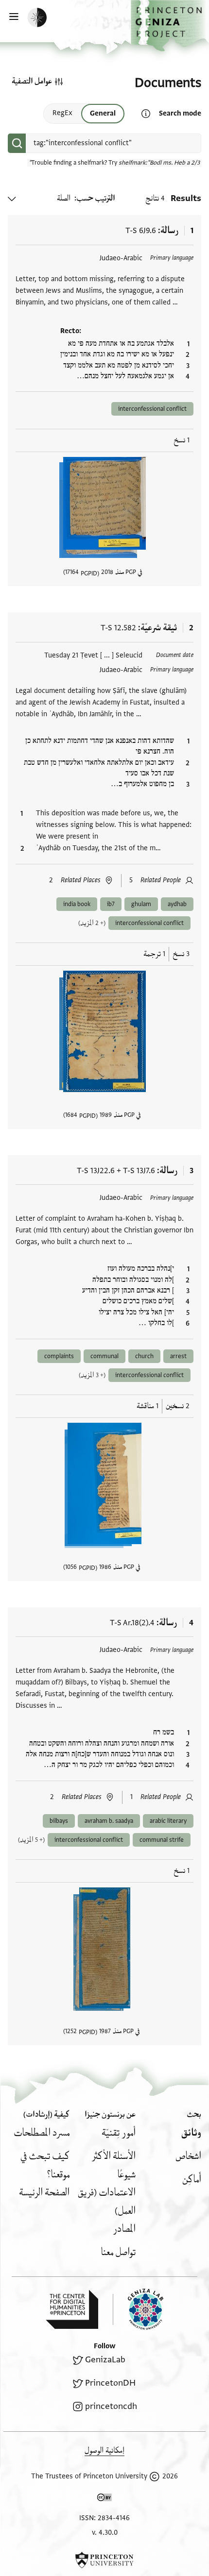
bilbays (59, 1821)
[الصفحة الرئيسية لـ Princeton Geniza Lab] (138, 2309)
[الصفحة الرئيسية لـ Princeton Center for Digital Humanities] (72, 2309)
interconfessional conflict (152, 409)
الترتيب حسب (96, 198)
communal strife (162, 1840)
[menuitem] (191, 2133)
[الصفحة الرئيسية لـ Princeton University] (104, 2560)
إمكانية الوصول (104, 2450)
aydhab (177, 904)
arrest (178, 1356)
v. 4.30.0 (105, 2533)
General (103, 113)
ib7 (111, 904)
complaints (59, 1356)
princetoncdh (111, 2406)
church (144, 1356)
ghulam (141, 904)
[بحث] (17, 143)
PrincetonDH (110, 2383)
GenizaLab (105, 2360)
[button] (170, 26)
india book (77, 904)
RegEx (62, 113)
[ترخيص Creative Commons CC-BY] (104, 2499)
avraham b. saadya (109, 1821)
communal (104, 1356)
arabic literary (168, 1821)
